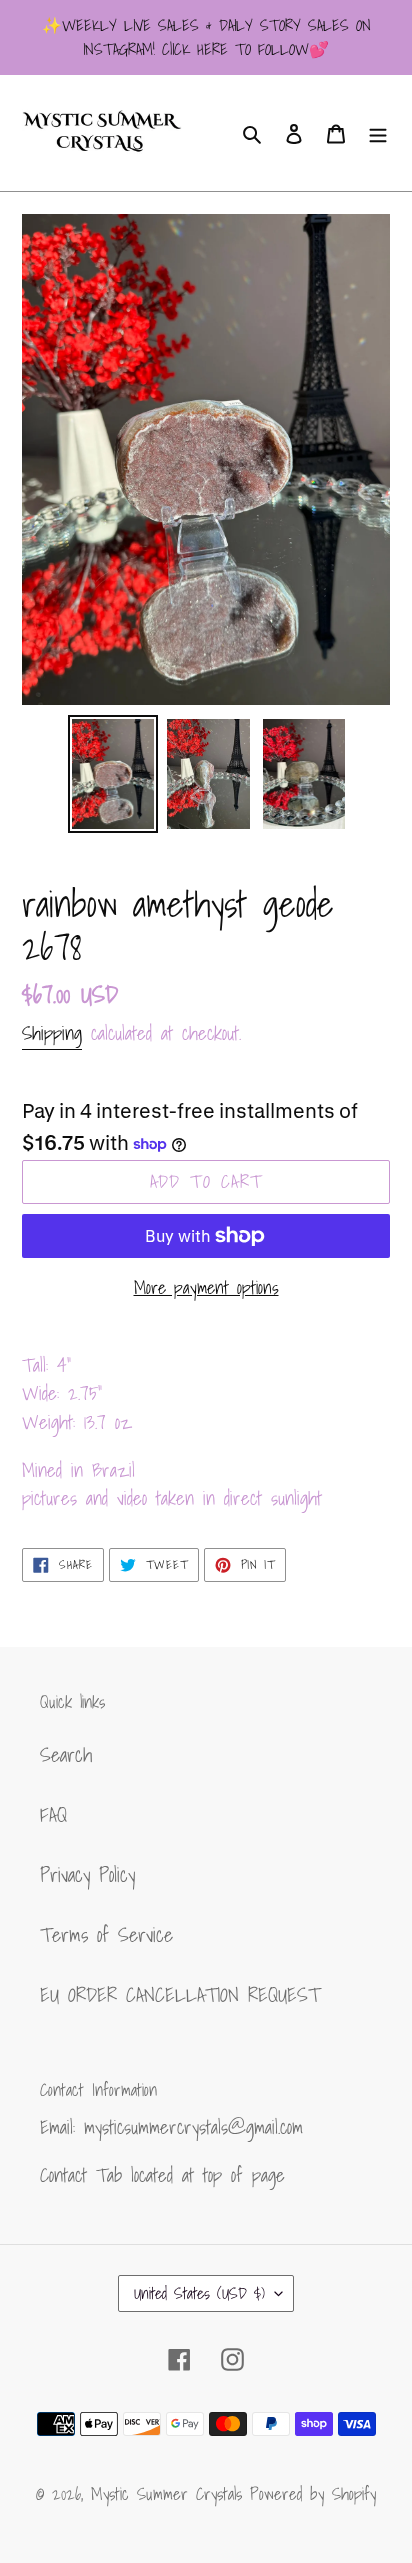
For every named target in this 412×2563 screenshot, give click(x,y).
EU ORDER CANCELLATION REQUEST (180, 1995)
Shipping (52, 1033)
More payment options (206, 1287)
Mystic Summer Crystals (170, 2493)
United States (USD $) (199, 2293)
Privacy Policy (87, 1875)
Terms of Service (106, 1935)
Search (66, 1755)
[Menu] (378, 133)
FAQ (53, 1815)
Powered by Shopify (313, 2493)
